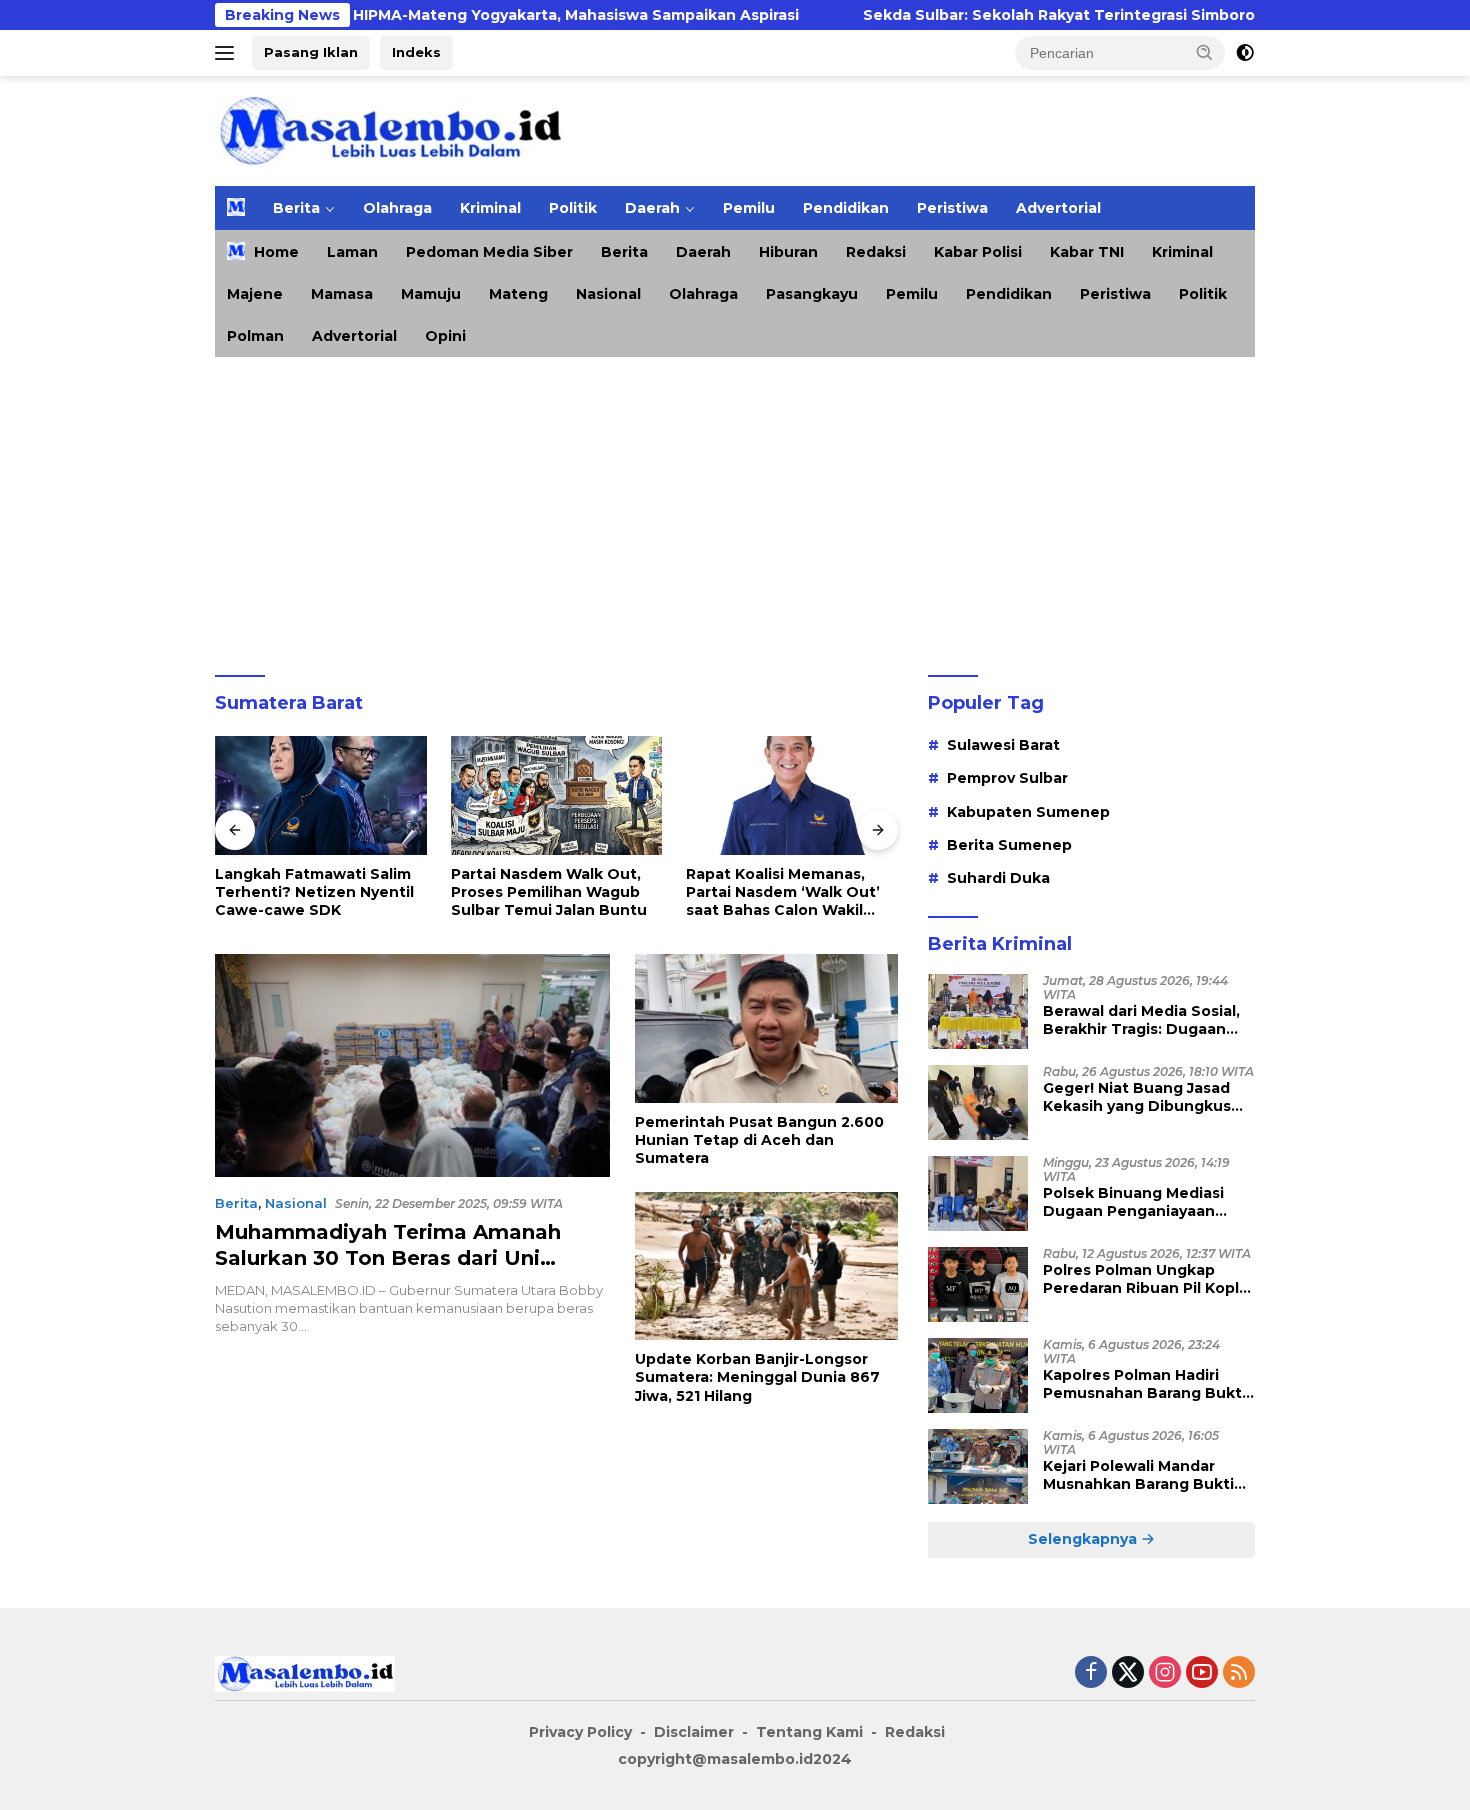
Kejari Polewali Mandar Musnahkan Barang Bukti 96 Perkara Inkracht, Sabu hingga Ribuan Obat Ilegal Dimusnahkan (1142, 1475)
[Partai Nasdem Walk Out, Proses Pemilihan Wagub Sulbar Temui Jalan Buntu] (557, 795)
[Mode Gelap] (1245, 53)
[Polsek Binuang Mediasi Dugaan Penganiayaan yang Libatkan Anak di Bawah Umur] (978, 1193)
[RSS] (1239, 1673)
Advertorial (1058, 208)
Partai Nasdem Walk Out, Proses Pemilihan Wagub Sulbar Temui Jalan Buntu (549, 892)
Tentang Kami (809, 1732)
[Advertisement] (735, 507)
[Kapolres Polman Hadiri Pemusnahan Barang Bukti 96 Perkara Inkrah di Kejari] (978, 1375)
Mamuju (431, 294)
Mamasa (342, 294)
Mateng (518, 294)
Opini (445, 336)
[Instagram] (1165, 1673)
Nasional (608, 294)
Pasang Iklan (311, 52)
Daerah (652, 208)
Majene (255, 294)
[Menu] (228, 53)
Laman (352, 252)
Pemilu (749, 208)
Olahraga (397, 208)
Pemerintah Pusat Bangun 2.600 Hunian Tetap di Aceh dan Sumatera (759, 1140)
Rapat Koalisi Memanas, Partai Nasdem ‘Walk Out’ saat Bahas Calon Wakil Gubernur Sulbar (783, 892)
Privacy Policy (580, 1732)
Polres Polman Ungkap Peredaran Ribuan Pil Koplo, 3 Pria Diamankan (1148, 1279)
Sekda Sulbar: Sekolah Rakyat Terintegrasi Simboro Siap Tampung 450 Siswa (1093, 15)
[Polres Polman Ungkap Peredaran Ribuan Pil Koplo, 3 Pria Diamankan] (978, 1284)
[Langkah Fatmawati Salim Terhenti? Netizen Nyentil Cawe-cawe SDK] (321, 795)
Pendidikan (846, 208)
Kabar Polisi (978, 252)
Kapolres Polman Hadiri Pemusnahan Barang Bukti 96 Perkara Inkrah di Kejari (1144, 1384)
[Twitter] (1128, 1673)
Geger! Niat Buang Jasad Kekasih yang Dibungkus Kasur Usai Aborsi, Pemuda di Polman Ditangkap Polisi (1144, 1097)
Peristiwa (952, 208)
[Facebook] (1091, 1673)
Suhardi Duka (998, 878)
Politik (573, 208)
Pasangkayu (812, 294)
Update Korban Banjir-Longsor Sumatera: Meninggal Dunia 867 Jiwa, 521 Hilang (757, 1377)
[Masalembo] (390, 130)
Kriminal (490, 208)
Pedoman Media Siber (489, 252)
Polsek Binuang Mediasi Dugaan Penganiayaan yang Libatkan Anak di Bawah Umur (1133, 1202)
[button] (1205, 52)
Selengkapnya (1084, 1539)
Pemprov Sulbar (1007, 778)
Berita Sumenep (1009, 845)
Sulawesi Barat (1003, 745)
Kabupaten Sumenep (1028, 812)
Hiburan (788, 252)
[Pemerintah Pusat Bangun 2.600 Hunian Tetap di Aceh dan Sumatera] (766, 1028)
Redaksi (876, 252)
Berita (296, 208)
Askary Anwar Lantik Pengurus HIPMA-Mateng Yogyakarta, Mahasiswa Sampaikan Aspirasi (393, 15)
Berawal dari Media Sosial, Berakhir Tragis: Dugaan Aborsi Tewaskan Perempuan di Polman (1141, 1020)
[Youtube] (1202, 1673)
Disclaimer (694, 1732)
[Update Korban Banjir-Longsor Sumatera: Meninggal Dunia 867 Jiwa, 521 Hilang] (766, 1266)
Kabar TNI (1087, 252)
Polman (255, 336)
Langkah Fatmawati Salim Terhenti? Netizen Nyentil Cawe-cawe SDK (314, 892)
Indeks (416, 52)
